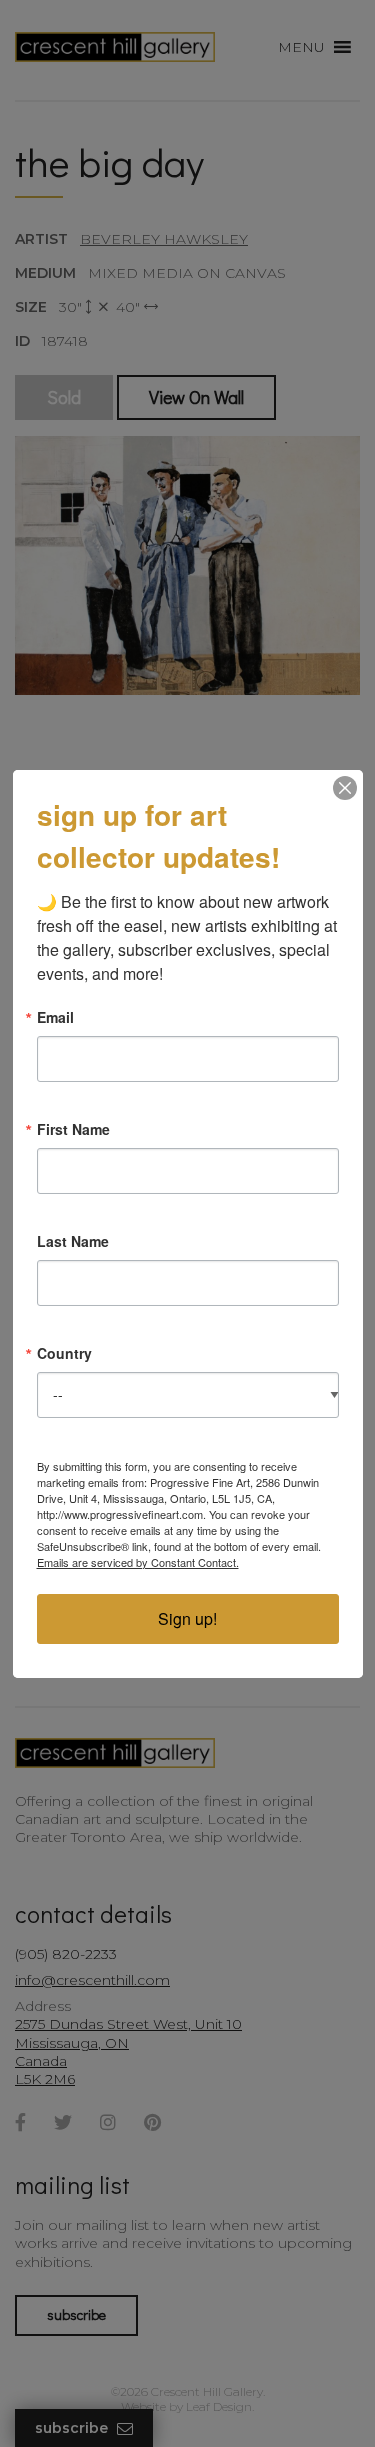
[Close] (345, 788)
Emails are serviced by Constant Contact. (138, 1562)
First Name (73, 1129)
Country (64, 1353)
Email (55, 1017)
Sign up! (187, 1618)
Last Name (73, 1241)
